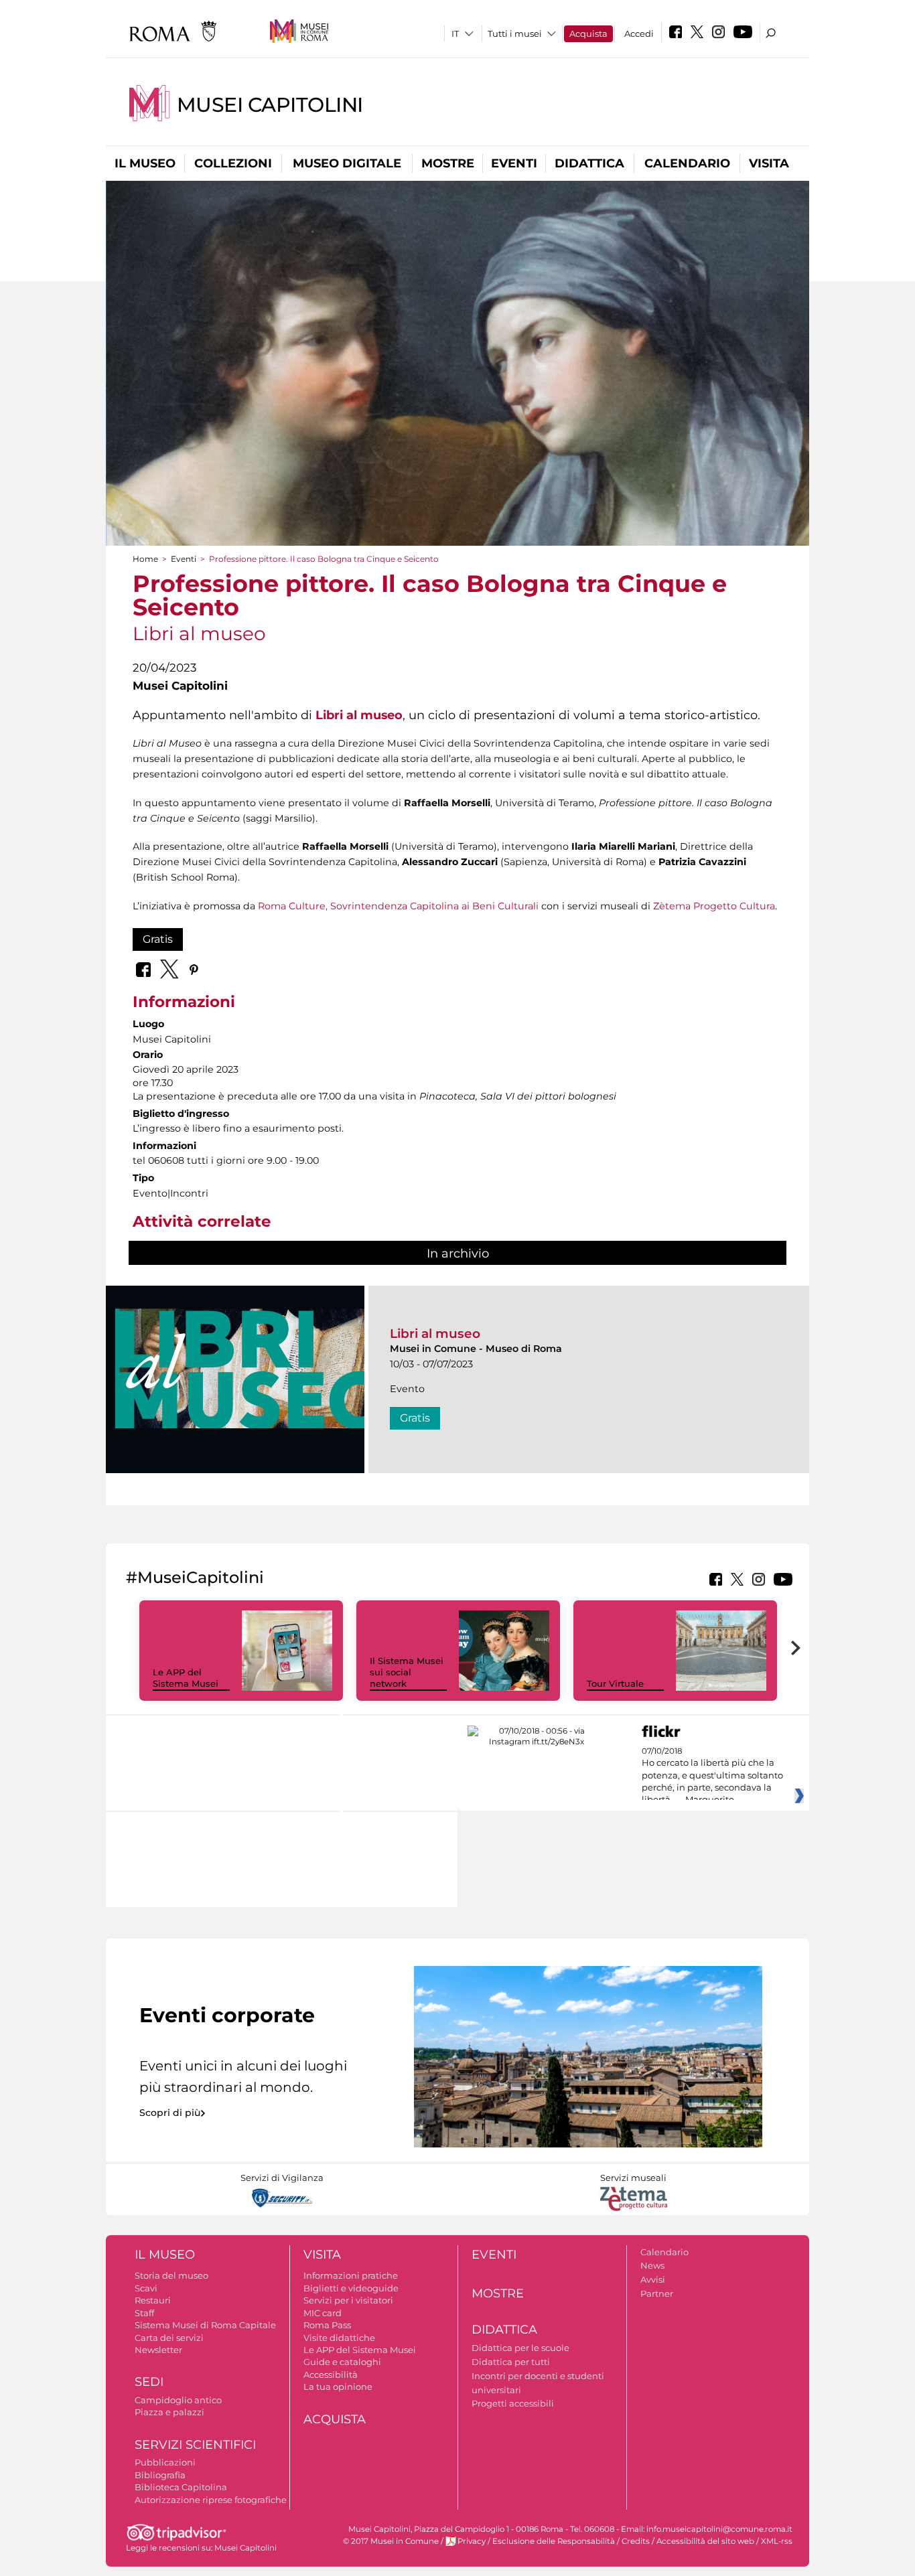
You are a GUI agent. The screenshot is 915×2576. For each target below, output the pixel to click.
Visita (769, 163)
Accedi (639, 33)
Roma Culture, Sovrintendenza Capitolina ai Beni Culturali (398, 906)
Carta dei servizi (169, 2338)
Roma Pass (327, 2325)
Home (145, 559)
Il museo (145, 163)
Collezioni (233, 163)
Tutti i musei (515, 33)
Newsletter (158, 2350)
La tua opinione (338, 2386)
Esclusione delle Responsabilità (554, 2541)
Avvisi (653, 2279)
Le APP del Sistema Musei (186, 1678)
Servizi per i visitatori (348, 2300)
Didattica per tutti (511, 2362)
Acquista (588, 33)
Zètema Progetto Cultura (714, 906)
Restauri (153, 2300)
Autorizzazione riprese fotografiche (211, 2500)
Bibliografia (160, 2475)
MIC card (323, 2313)
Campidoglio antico (178, 2400)
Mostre (448, 163)
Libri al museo (435, 1334)
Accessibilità (331, 2374)
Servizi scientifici (195, 2445)
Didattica (589, 163)
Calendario (687, 163)
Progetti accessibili (513, 2403)
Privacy (472, 2541)
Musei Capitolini (270, 105)
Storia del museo (171, 2275)
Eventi (514, 163)
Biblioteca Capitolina (181, 2487)
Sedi (149, 2382)
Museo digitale (347, 163)
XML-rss (777, 2541)
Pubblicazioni (165, 2462)
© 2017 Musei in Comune (391, 2541)
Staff (144, 2313)
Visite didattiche (339, 2338)
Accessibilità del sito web (705, 2541)
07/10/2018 (712, 1776)
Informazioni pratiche (351, 2275)
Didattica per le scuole (520, 2348)
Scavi (146, 2288)
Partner (657, 2293)
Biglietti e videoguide (351, 2288)
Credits (636, 2541)
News (652, 2265)
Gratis (158, 939)
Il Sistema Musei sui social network (407, 1672)
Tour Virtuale (615, 1683)
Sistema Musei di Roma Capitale (205, 2325)
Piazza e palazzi (169, 2412)
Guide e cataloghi (342, 2362)
